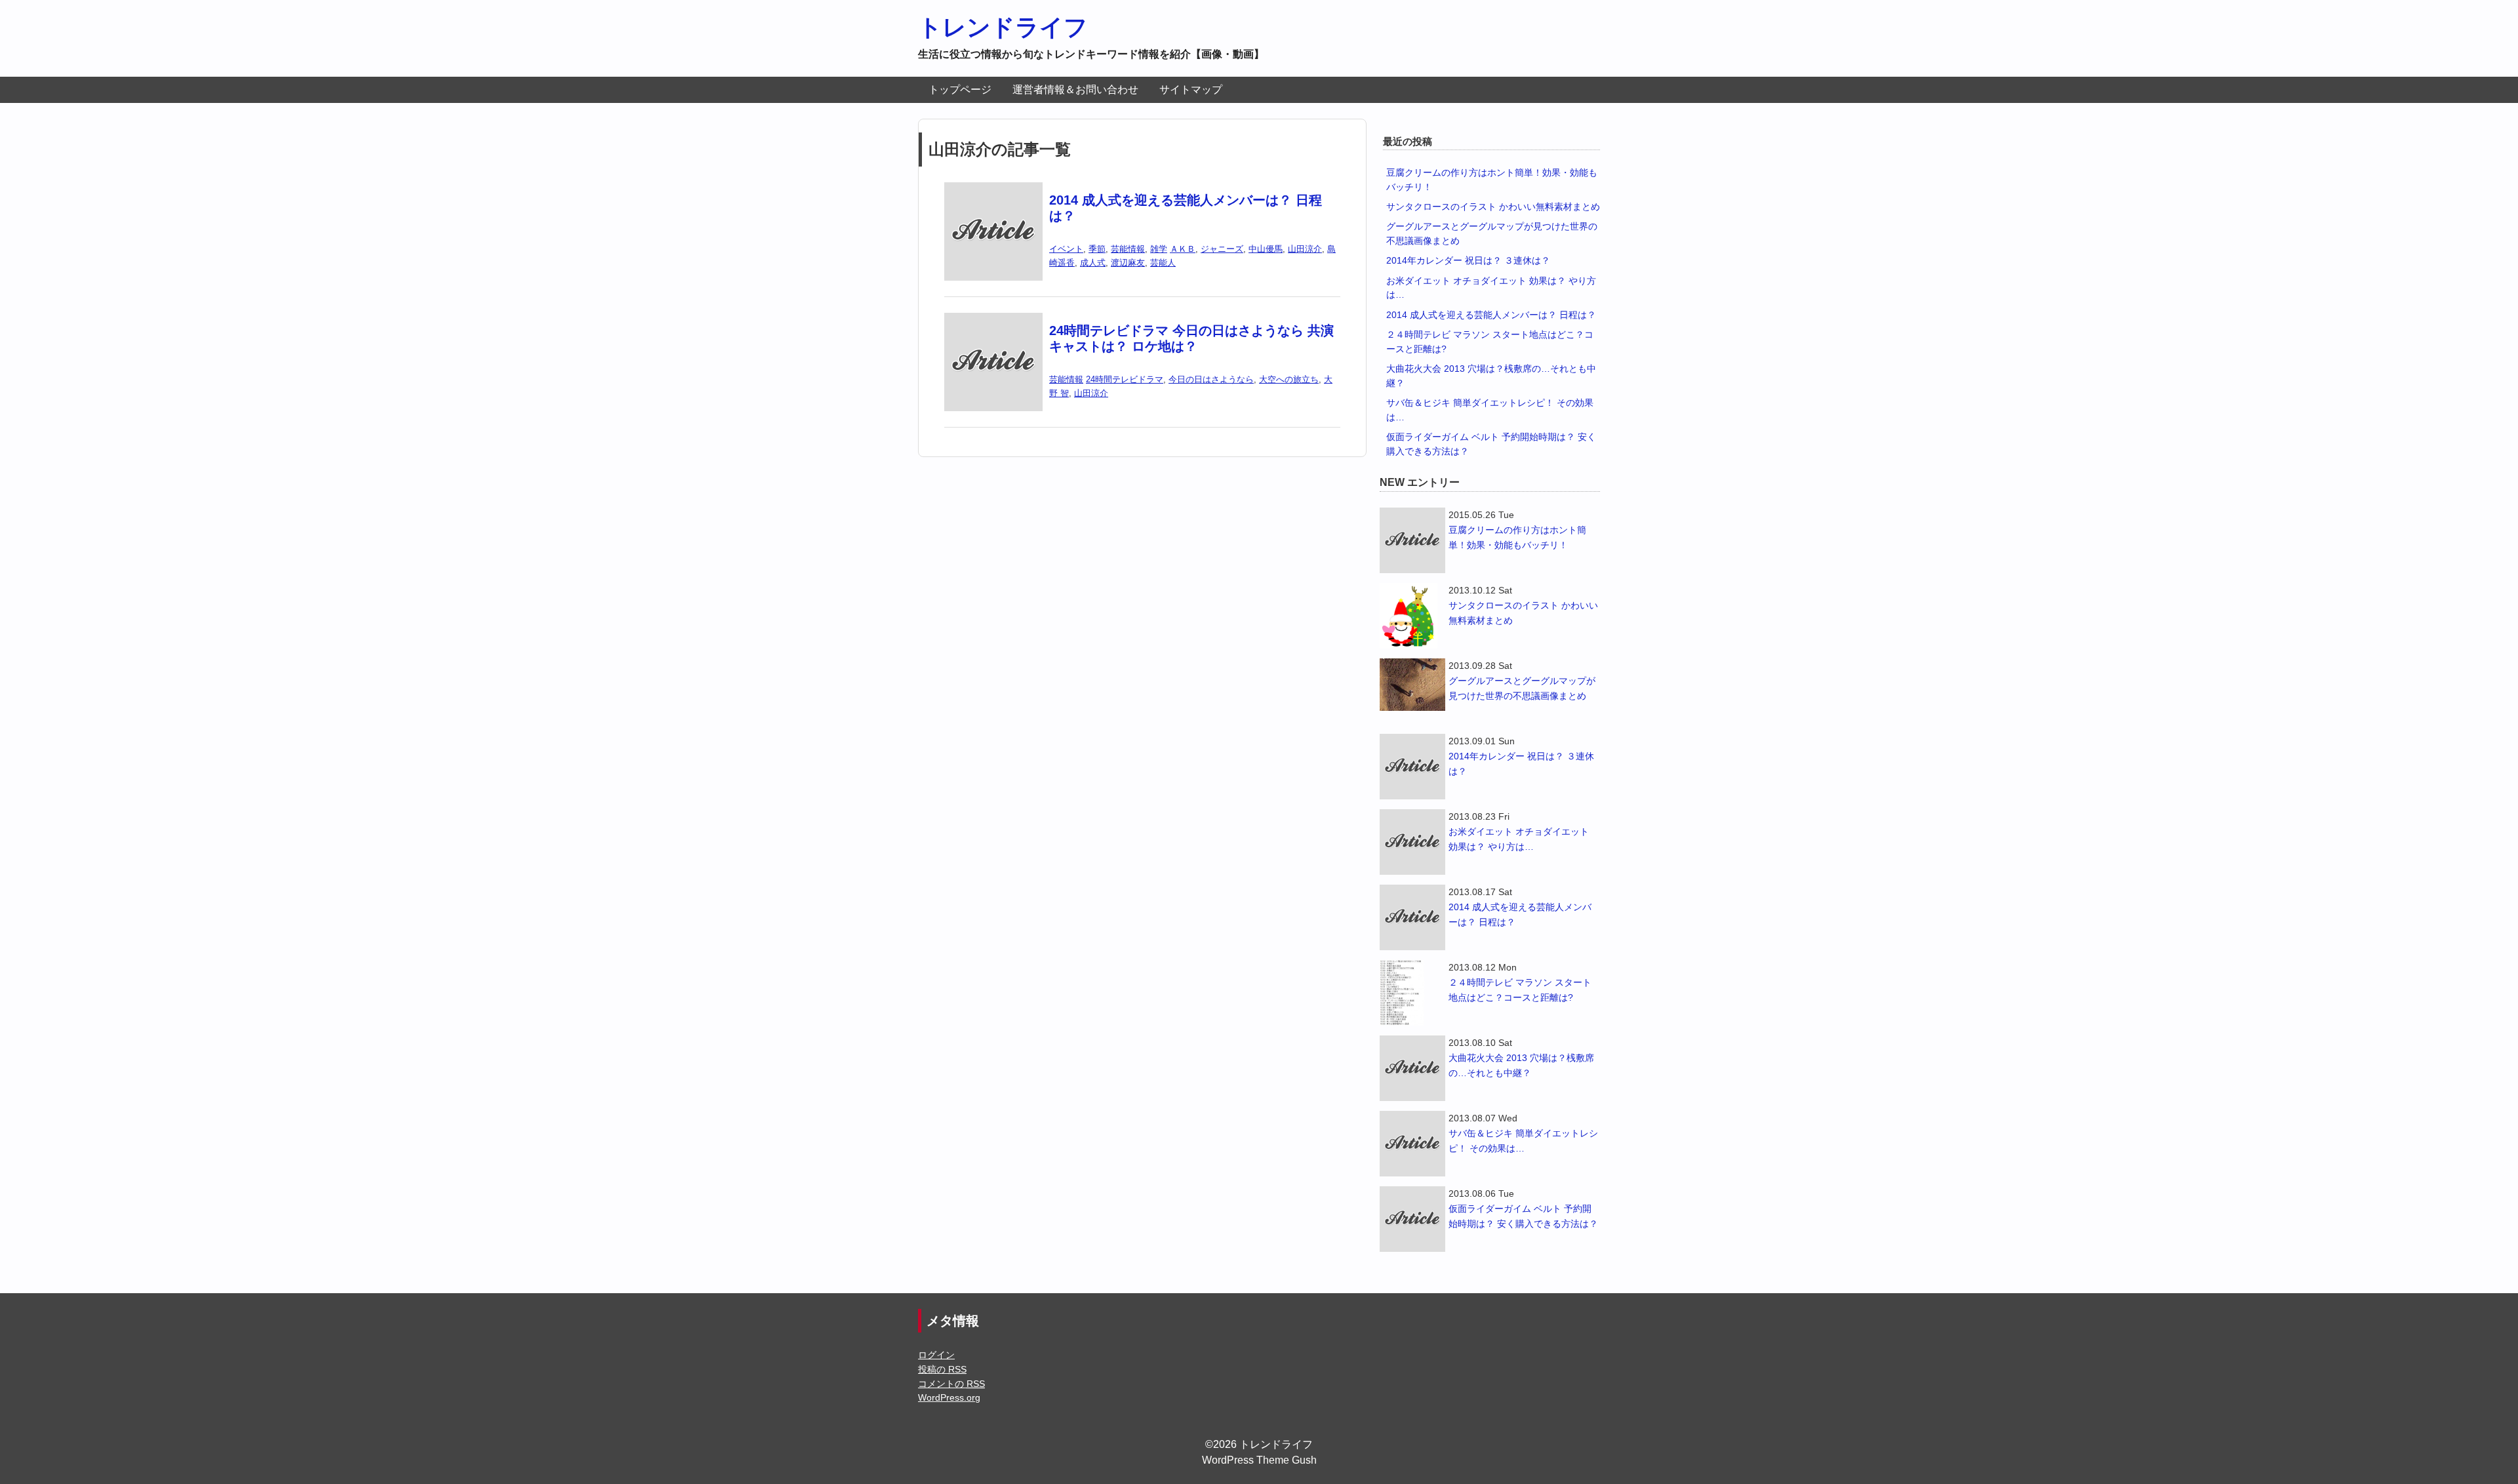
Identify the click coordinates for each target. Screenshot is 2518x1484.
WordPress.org (949, 1397)
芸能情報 (1128, 249)
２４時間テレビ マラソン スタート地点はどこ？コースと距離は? (1520, 990)
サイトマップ (1191, 90)
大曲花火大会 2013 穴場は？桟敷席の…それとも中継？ (1521, 1065)
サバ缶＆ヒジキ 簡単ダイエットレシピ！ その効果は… (1523, 1141)
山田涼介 (1305, 249)
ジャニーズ (1222, 249)
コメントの (951, 1384)
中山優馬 (1266, 249)
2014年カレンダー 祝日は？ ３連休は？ (1468, 260)
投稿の (942, 1369)
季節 (1097, 249)
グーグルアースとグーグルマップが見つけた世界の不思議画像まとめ (1522, 688)
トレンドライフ (1003, 27)
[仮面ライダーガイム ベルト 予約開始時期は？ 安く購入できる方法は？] (1412, 1219)
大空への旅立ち (1289, 379)
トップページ (960, 90)
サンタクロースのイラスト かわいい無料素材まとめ (1493, 207)
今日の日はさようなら (1211, 379)
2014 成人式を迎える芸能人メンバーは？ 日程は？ (1491, 315)
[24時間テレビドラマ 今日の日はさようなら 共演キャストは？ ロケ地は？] (993, 321)
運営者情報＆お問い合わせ (1075, 90)
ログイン (936, 1355)
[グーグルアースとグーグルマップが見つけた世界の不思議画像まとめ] (1412, 685)
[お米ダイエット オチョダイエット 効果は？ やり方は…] (1412, 842)
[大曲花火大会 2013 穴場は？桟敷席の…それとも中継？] (1412, 1068)
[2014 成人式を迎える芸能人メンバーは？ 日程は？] (993, 191)
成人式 (1093, 263)
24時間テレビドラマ (1125, 379)
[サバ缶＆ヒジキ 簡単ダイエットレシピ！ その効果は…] (1412, 1144)
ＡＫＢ (1183, 249)
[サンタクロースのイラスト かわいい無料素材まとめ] (1412, 616)
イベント (1066, 249)
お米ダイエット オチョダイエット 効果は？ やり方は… (1519, 839)
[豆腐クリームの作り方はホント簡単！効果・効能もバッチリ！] (1412, 540)
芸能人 (1163, 263)
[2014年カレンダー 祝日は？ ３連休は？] (1412, 767)
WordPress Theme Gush (1259, 1460)
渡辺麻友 (1128, 263)
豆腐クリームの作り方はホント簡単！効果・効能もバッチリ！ (1517, 537)
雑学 (1159, 249)
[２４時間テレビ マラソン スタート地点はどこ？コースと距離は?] (1412, 993)
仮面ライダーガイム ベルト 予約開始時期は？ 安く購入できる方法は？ (1523, 1216)
